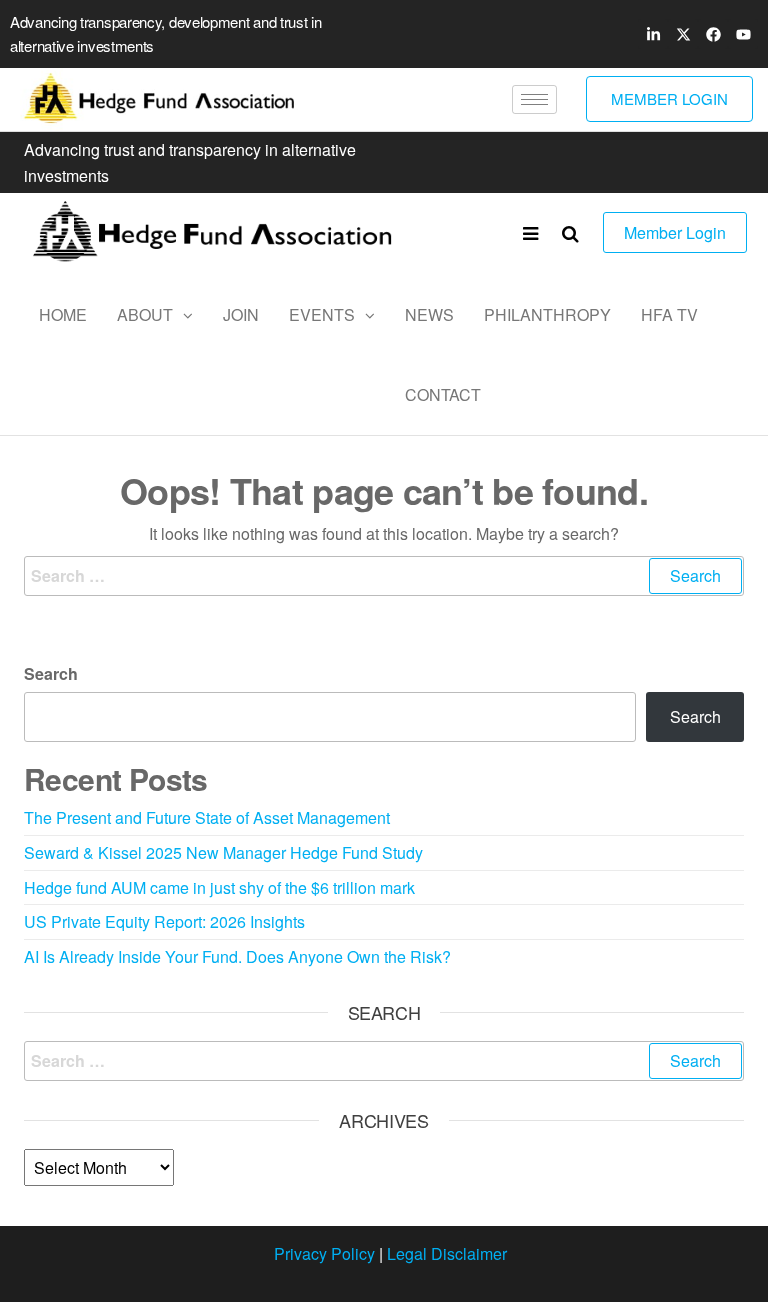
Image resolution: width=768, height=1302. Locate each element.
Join (241, 314)
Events (322, 314)
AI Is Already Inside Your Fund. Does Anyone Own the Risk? (237, 956)
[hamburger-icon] (534, 99)
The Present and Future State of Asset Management (207, 817)
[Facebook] (713, 34)
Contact (443, 394)
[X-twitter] (683, 34)
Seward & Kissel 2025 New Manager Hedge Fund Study (223, 852)
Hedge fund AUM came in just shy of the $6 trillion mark (219, 887)
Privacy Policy (324, 1253)
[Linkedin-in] (653, 34)
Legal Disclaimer (447, 1253)
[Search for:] (384, 576)
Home (63, 314)
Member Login (675, 232)
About (145, 314)
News (429, 314)
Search (51, 673)
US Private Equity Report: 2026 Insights (164, 921)
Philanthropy (547, 314)
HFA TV (669, 314)
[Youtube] (743, 34)
